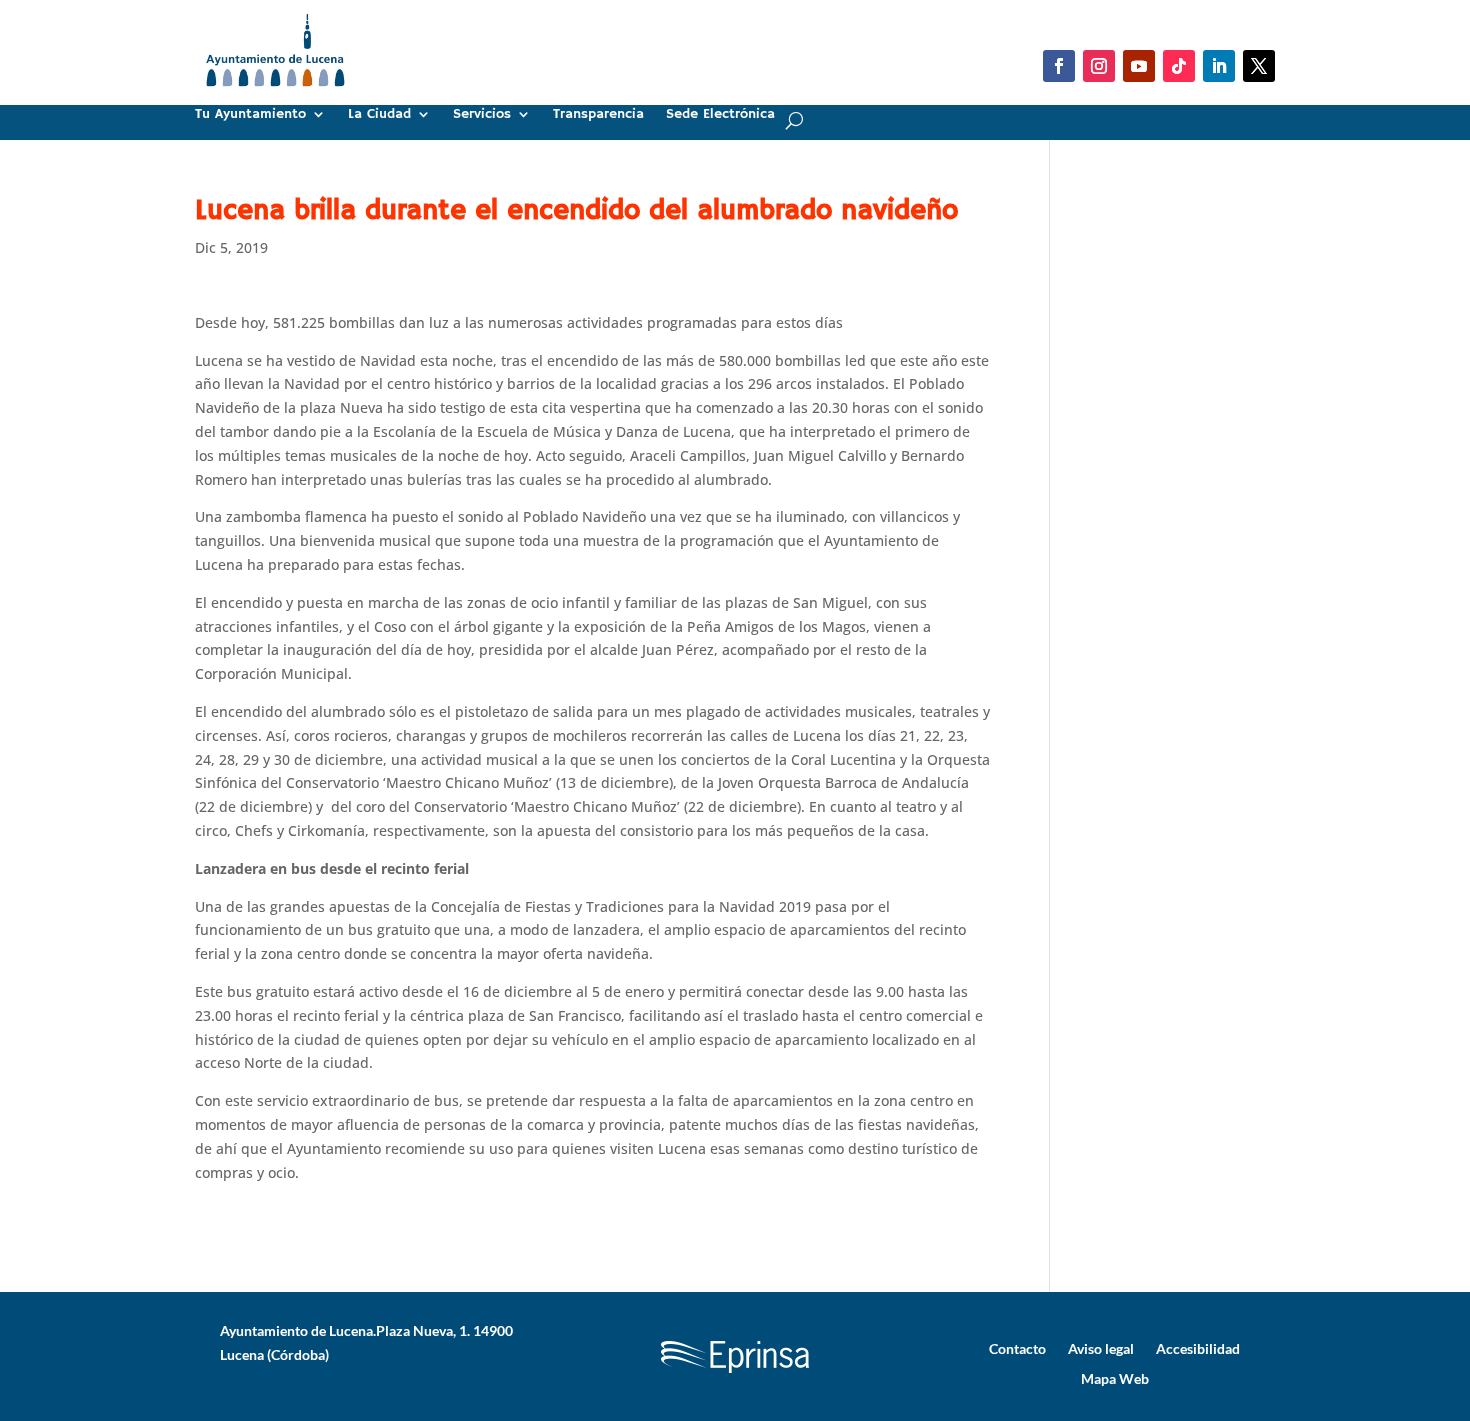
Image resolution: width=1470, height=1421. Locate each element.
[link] (275, 94)
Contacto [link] (1017, 1348)
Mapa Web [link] (1115, 1378)
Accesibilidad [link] (1198, 1348)
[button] (1059, 66)
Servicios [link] (482, 115)
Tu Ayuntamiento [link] (250, 115)
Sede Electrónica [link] (720, 115)
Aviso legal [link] (1101, 1348)
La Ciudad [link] (379, 115)
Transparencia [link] (598, 115)
